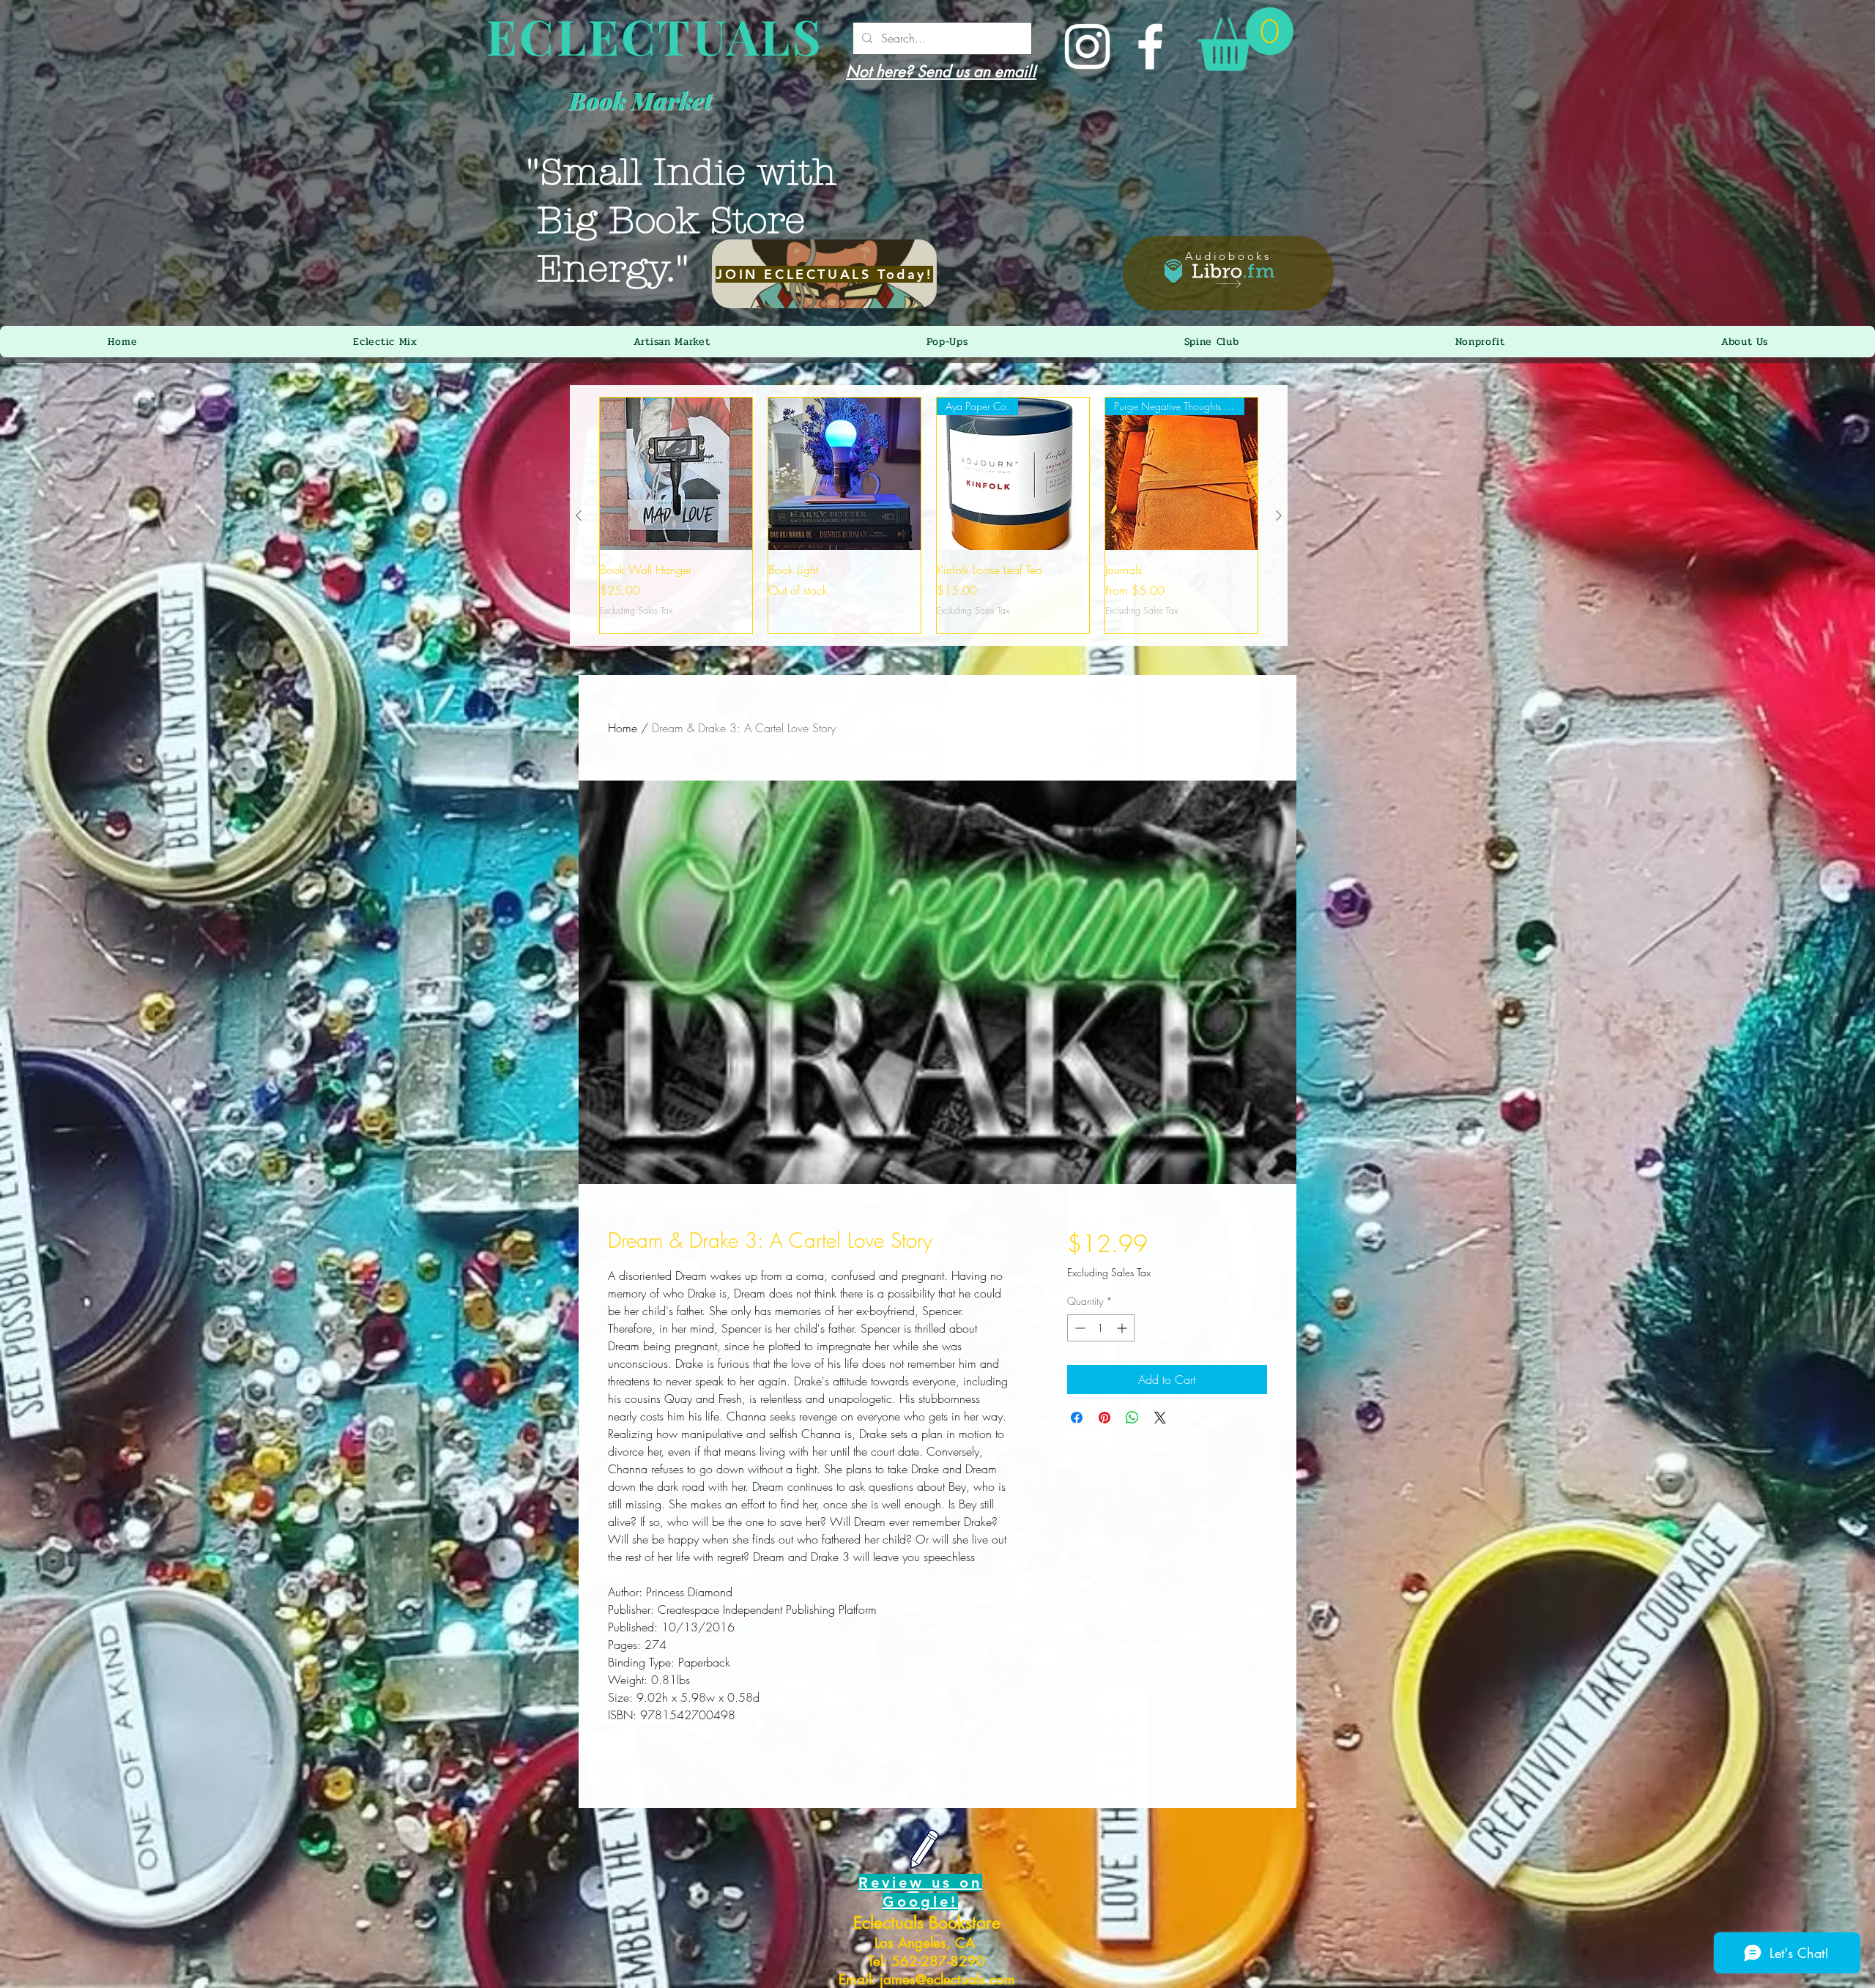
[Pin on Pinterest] (1104, 1418)
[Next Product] (1279, 515)
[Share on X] (1160, 1418)
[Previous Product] (579, 515)
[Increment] (1123, 1328)
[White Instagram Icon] (1087, 46)
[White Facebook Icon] (1150, 46)
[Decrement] (1078, 1328)
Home (623, 728)
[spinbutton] (1101, 1328)
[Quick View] (676, 474)
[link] (1246, 39)
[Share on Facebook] (1077, 1418)
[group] (929, 515)
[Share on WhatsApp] (1132, 1418)
